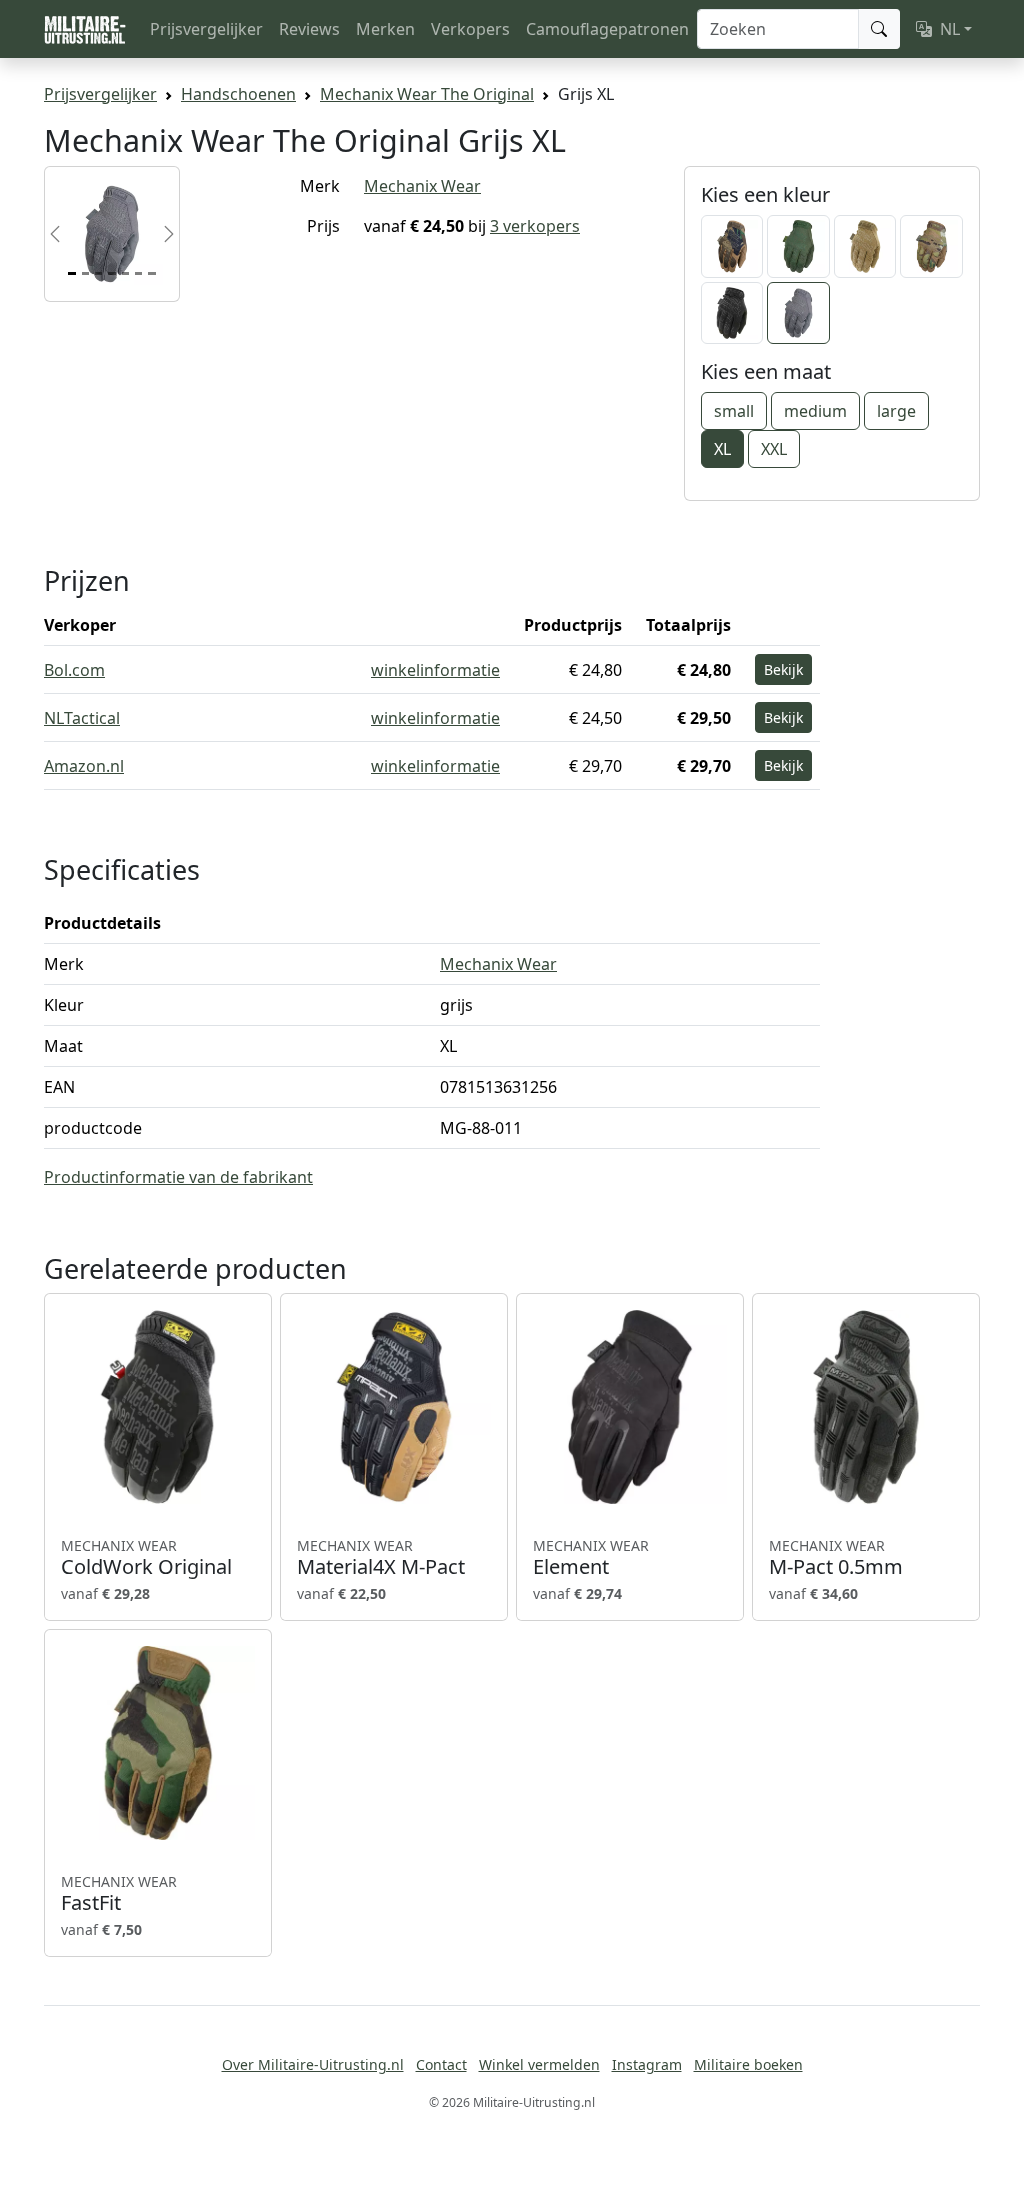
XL (722, 449)
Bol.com (74, 670)
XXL (774, 449)
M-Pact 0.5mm (836, 1558)
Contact (441, 2064)
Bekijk (783, 669)
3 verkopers (535, 226)
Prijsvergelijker (206, 29)
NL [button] (950, 29)
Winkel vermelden (539, 2064)
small (734, 411)
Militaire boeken (748, 2064)
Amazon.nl (84, 766)
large (896, 411)
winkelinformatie (435, 670)
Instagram (647, 2064)
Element (591, 1558)
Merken (385, 29)
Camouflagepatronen (607, 29)
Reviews (309, 29)
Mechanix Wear (422, 186)
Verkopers (470, 29)
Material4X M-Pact (381, 1558)
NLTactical (82, 718)
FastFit (119, 1894)
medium (815, 411)
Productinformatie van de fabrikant (178, 1177)
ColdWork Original (146, 1558)
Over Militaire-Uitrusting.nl (313, 2064)
